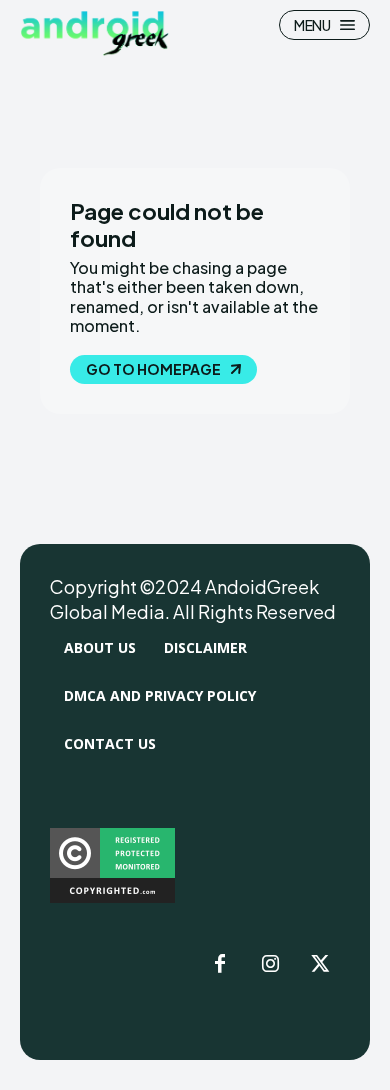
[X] (320, 965)
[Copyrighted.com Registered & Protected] (112, 897)
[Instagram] (270, 965)
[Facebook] (220, 965)
